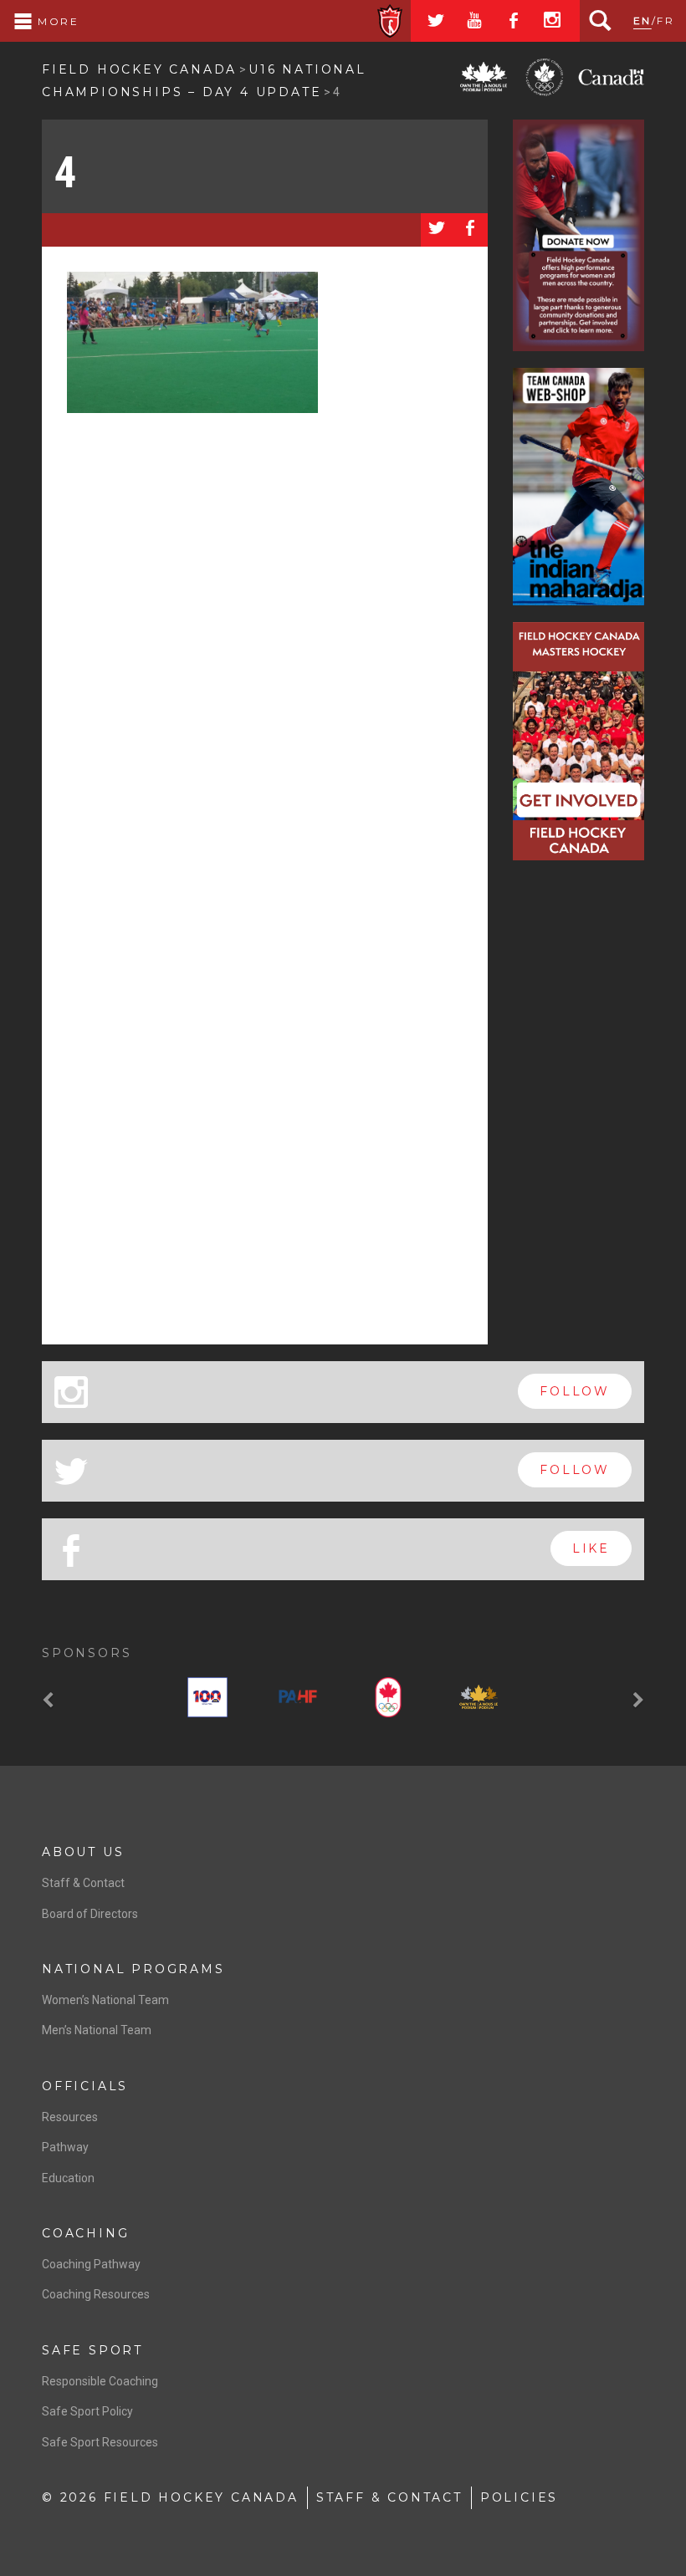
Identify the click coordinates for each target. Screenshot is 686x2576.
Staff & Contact (83, 1883)
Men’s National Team (97, 2030)
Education (68, 2178)
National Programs (133, 1969)
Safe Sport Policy (87, 2411)
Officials (85, 2086)
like (591, 1548)
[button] (50, 1701)
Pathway (65, 2147)
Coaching (85, 2233)
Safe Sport (92, 2350)
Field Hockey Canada (139, 69)
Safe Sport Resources (100, 2442)
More (56, 21)
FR (666, 20)
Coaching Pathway (91, 2264)
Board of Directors (90, 1914)
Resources (70, 2117)
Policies (519, 2497)
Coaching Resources (96, 2294)
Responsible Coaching (100, 2381)
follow (575, 1391)
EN (642, 20)
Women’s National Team (105, 2000)
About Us (83, 1852)
